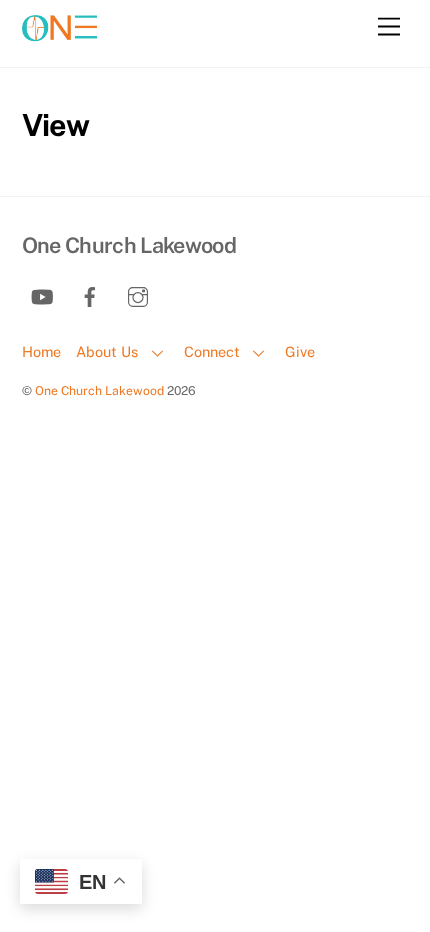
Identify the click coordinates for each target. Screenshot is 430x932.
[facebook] (90, 294)
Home (41, 351)
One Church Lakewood (99, 390)
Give (300, 351)
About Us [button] (107, 351)
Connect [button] (212, 351)
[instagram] (138, 294)
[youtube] (42, 294)
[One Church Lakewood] (59, 43)
